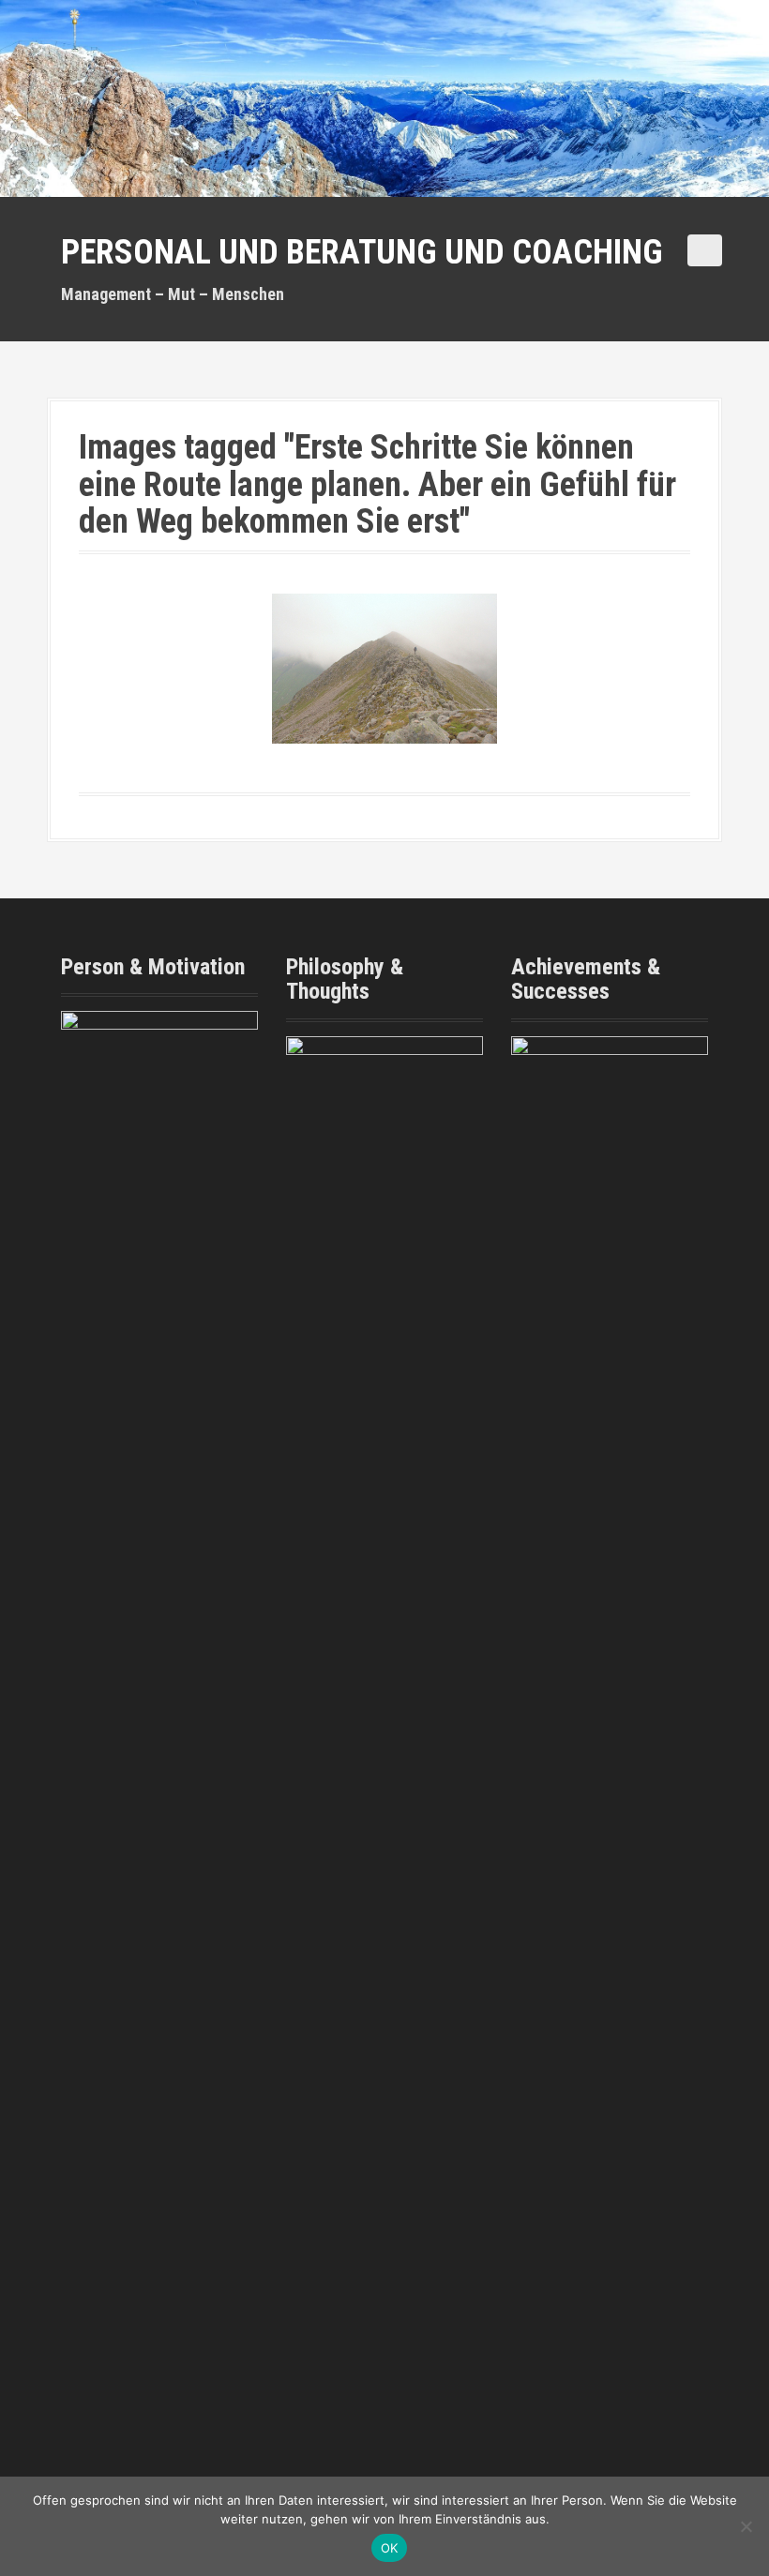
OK (390, 2548)
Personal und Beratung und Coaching (362, 252)
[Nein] (746, 2526)
